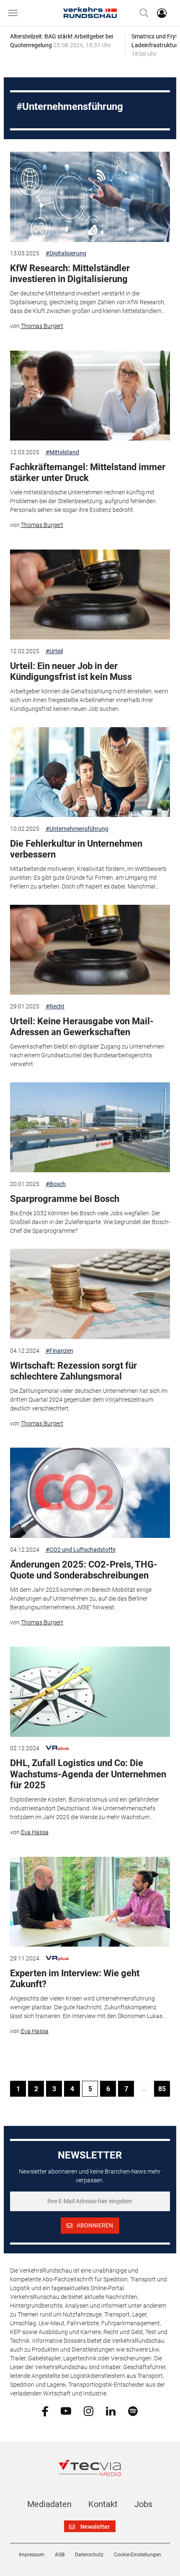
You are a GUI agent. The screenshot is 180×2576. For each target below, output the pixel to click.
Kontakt (103, 2504)
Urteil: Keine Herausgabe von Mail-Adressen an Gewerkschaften (82, 1027)
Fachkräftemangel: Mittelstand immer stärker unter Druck (88, 472)
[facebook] (45, 2411)
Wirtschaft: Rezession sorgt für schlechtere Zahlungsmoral (73, 1371)
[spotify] (133, 2411)
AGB (60, 2555)
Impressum (32, 2555)
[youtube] (66, 2411)
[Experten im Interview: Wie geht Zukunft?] (90, 1902)
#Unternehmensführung (77, 829)
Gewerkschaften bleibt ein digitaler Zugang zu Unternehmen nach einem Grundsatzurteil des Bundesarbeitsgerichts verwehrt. (87, 1055)
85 (162, 2089)
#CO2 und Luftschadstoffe (81, 1550)
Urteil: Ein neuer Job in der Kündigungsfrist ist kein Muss (71, 671)
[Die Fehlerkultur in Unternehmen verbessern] (90, 772)
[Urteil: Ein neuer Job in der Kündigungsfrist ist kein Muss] (90, 595)
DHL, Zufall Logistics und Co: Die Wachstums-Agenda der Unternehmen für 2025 (88, 1774)
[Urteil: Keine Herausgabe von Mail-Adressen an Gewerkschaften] (90, 950)
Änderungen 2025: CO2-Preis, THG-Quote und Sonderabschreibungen (84, 1570)
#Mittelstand (62, 452)
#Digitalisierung (66, 253)
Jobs (143, 2504)
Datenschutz (89, 2555)
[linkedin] (111, 2411)
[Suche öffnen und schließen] (142, 13)
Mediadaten (49, 2504)
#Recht (55, 1006)
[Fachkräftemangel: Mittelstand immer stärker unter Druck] (90, 396)
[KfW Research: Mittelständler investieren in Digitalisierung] (90, 197)
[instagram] (89, 2411)
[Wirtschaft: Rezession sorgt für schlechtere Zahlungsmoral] (90, 1294)
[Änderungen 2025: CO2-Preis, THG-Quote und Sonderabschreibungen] (90, 1493)
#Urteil (54, 651)
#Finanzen (59, 1351)
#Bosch (56, 1184)
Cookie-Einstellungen (138, 2555)
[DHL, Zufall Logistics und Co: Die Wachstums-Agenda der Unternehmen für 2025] (90, 1692)
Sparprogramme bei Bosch (65, 1199)
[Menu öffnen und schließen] (15, 13)
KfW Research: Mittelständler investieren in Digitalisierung (70, 274)
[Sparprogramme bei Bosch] (90, 1128)
